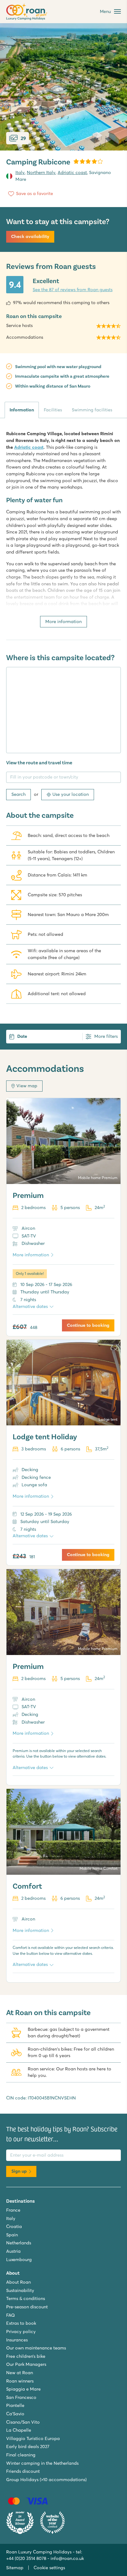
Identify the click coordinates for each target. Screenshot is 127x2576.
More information (63, 622)
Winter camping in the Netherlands (42, 2463)
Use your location (71, 794)
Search (18, 794)
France (13, 2210)
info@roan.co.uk (67, 2558)
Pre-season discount (27, 2307)
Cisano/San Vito (23, 2422)
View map (27, 1086)
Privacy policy (21, 2332)
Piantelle (15, 2405)
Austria (13, 2251)
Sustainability (20, 2290)
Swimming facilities (92, 410)
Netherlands (19, 2243)
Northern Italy (41, 172)
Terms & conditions (26, 2298)
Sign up (19, 2171)
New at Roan (20, 2373)
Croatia (14, 2226)
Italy (20, 172)
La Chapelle (19, 2430)
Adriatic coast (72, 172)
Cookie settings (49, 2568)
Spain (12, 2235)
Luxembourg (19, 2260)
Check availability (30, 236)
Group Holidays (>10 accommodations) (46, 2480)
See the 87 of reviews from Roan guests (73, 290)
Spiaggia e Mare (23, 2389)
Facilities (53, 410)
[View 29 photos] (63, 87)
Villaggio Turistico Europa (33, 2438)
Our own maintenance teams (36, 2348)
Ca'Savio (15, 2414)
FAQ (10, 2315)
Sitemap (15, 2568)
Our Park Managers (26, 2364)
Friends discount (23, 2471)
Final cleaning (21, 2455)
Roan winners (20, 2381)
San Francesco (21, 2397)
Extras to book (21, 2323)
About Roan (18, 2282)
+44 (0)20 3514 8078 (26, 2558)
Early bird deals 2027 (28, 2447)
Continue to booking (88, 1325)
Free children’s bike (26, 2356)
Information (22, 410)
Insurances (17, 2340)
